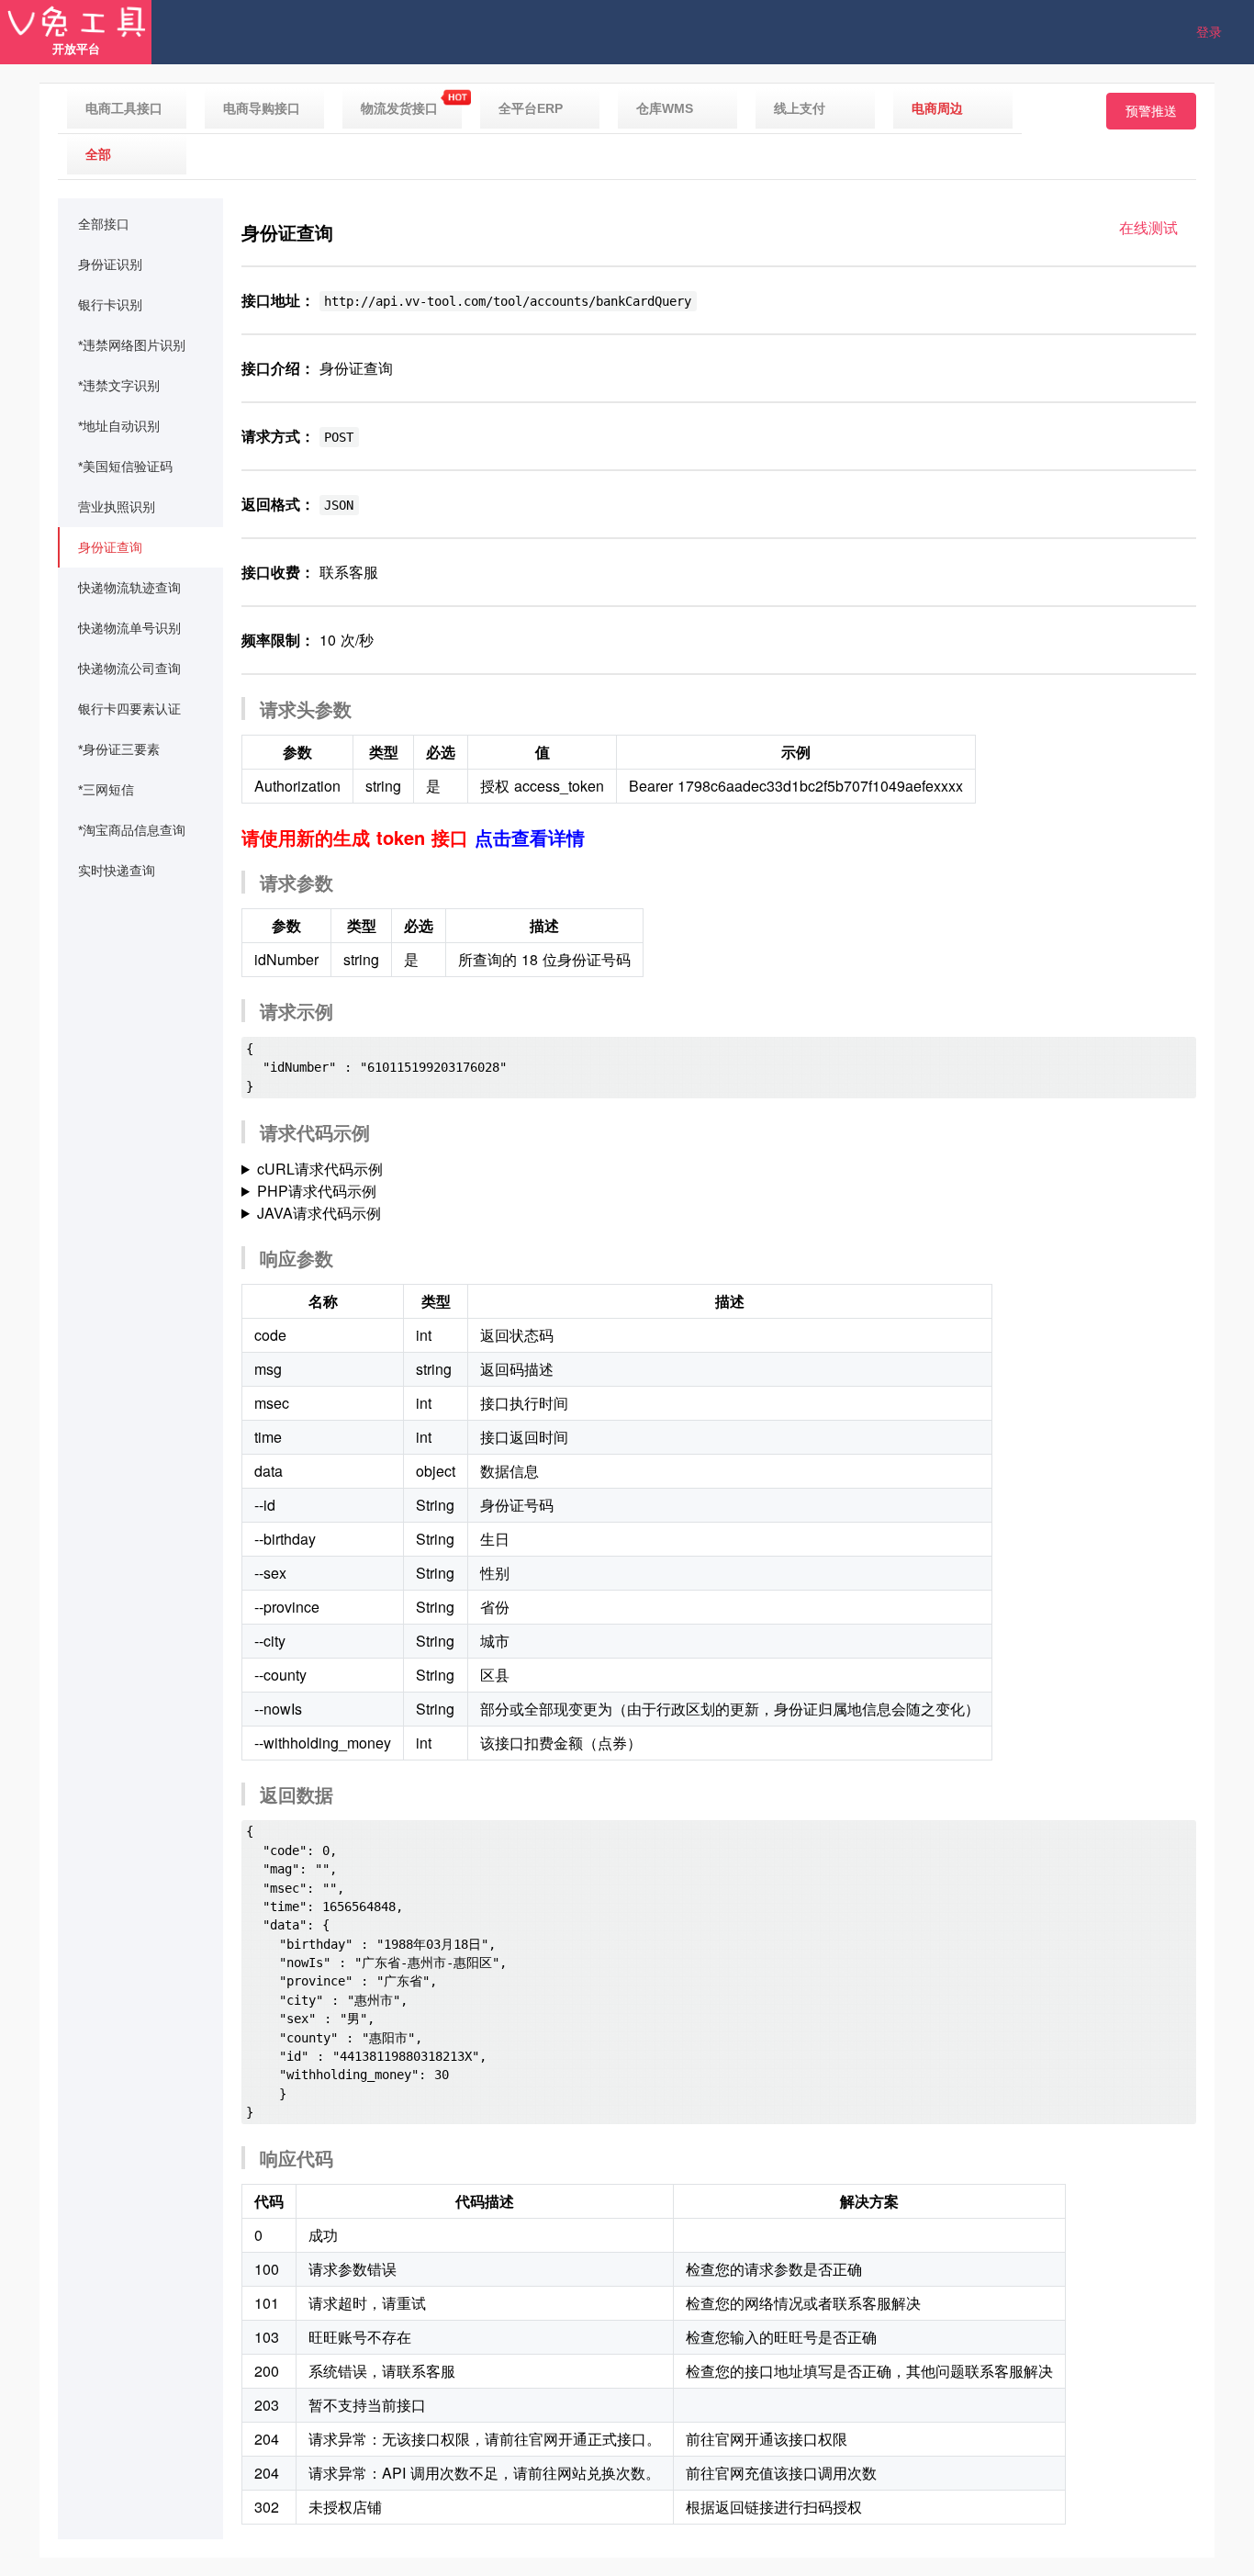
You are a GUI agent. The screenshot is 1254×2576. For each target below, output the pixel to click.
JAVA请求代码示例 (319, 1213)
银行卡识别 (110, 305)
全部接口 (104, 224)
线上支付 (800, 108)
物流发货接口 (399, 108)
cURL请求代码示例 (320, 1169)
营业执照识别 (117, 507)
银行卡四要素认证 (129, 709)
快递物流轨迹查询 (129, 588)
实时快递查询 (117, 871)
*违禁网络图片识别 (132, 345)
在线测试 (1148, 227)
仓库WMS (665, 108)
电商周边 (937, 108)
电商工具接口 (124, 108)
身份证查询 (110, 547)
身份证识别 (110, 264)
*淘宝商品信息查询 (132, 830)
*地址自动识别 (119, 426)
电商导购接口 (262, 108)
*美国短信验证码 (125, 467)
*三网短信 (106, 790)
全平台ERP (531, 108)
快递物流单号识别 (129, 628)
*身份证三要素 (119, 749)
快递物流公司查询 (129, 669)
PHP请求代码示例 (317, 1191)
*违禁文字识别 (119, 386)
